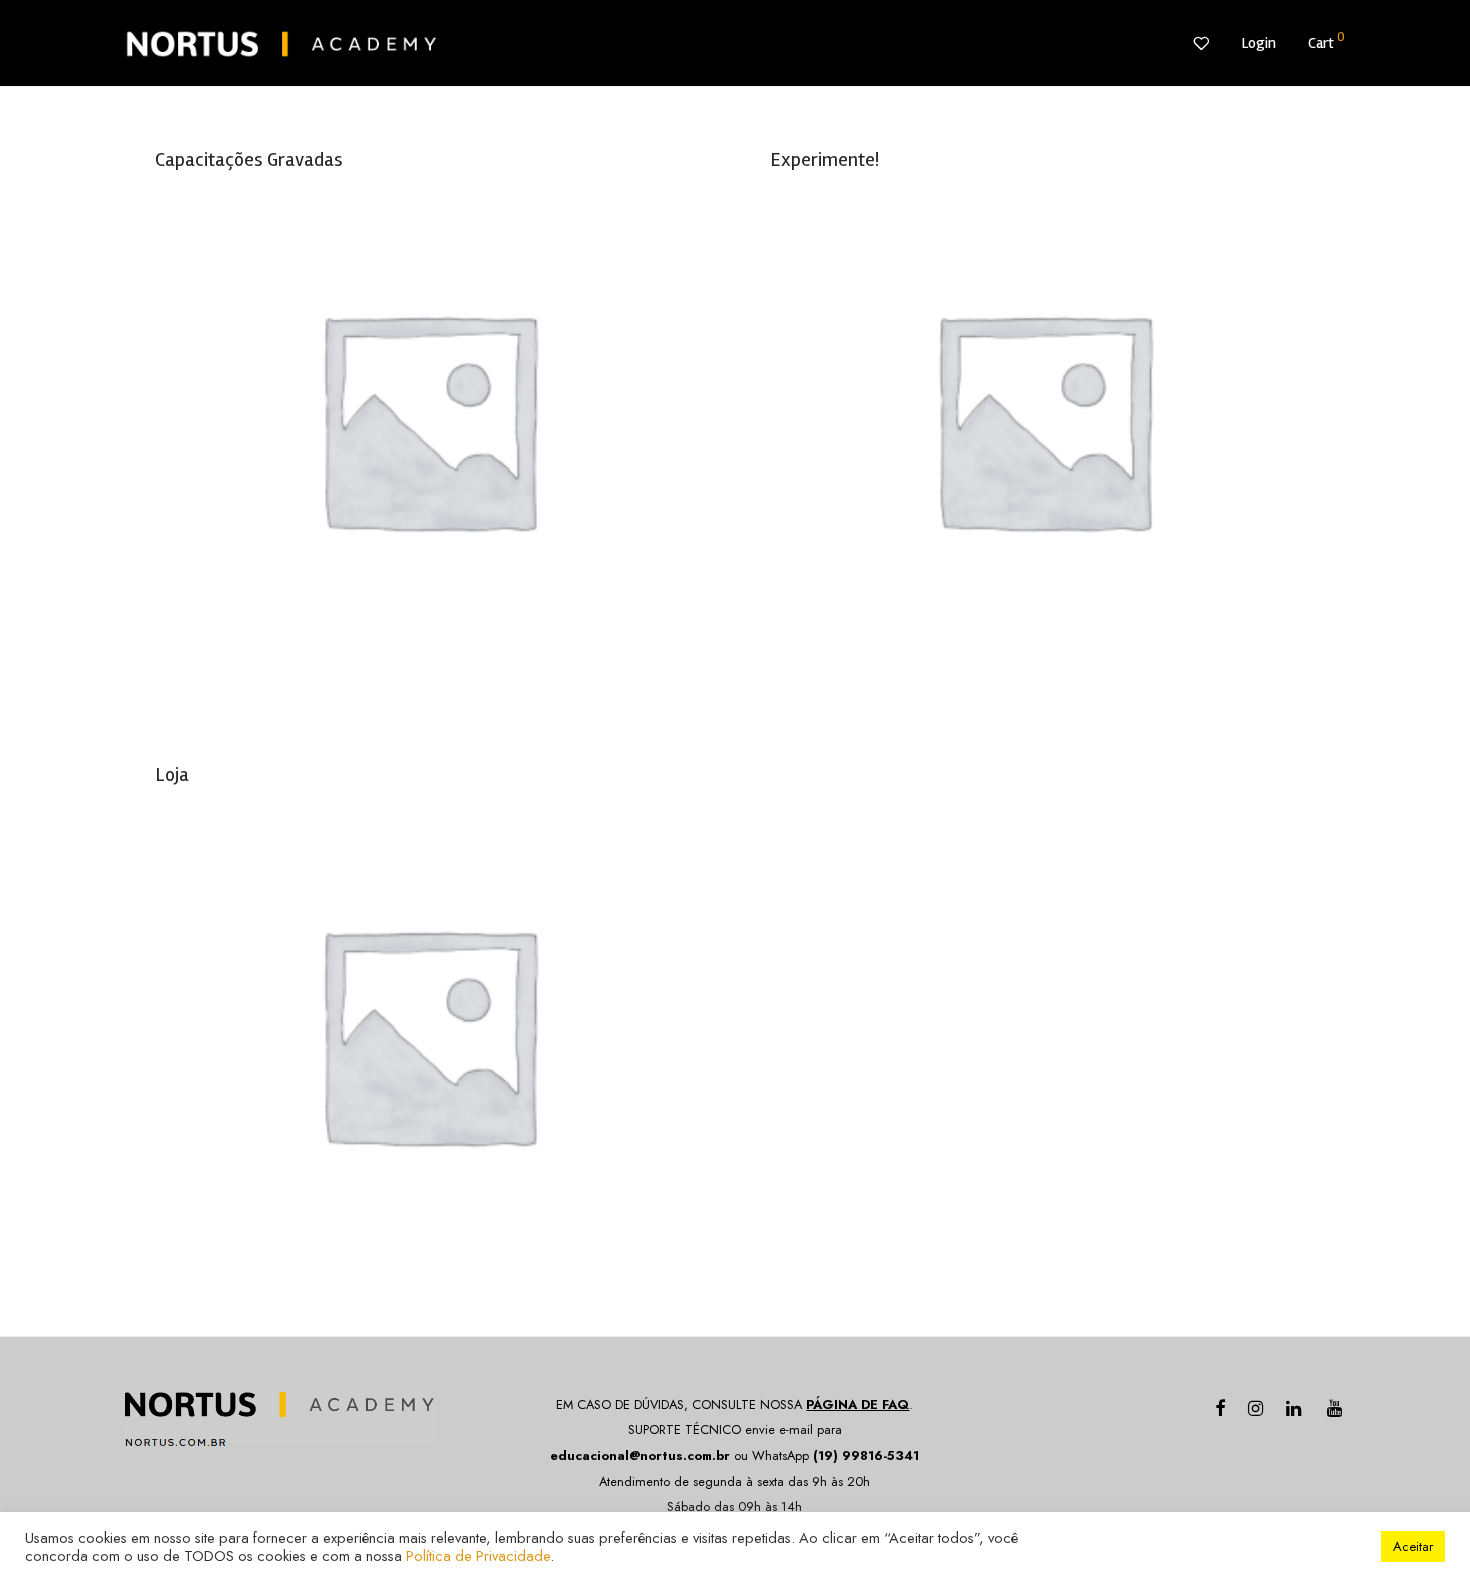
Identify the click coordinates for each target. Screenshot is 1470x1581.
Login (1258, 43)
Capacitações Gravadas (249, 159)
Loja (172, 774)
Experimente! (824, 159)
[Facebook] (1220, 1406)
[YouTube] (1336, 1406)
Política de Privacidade (478, 1555)
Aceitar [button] (1413, 1546)
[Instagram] (1255, 1406)
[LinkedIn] (1295, 1406)
